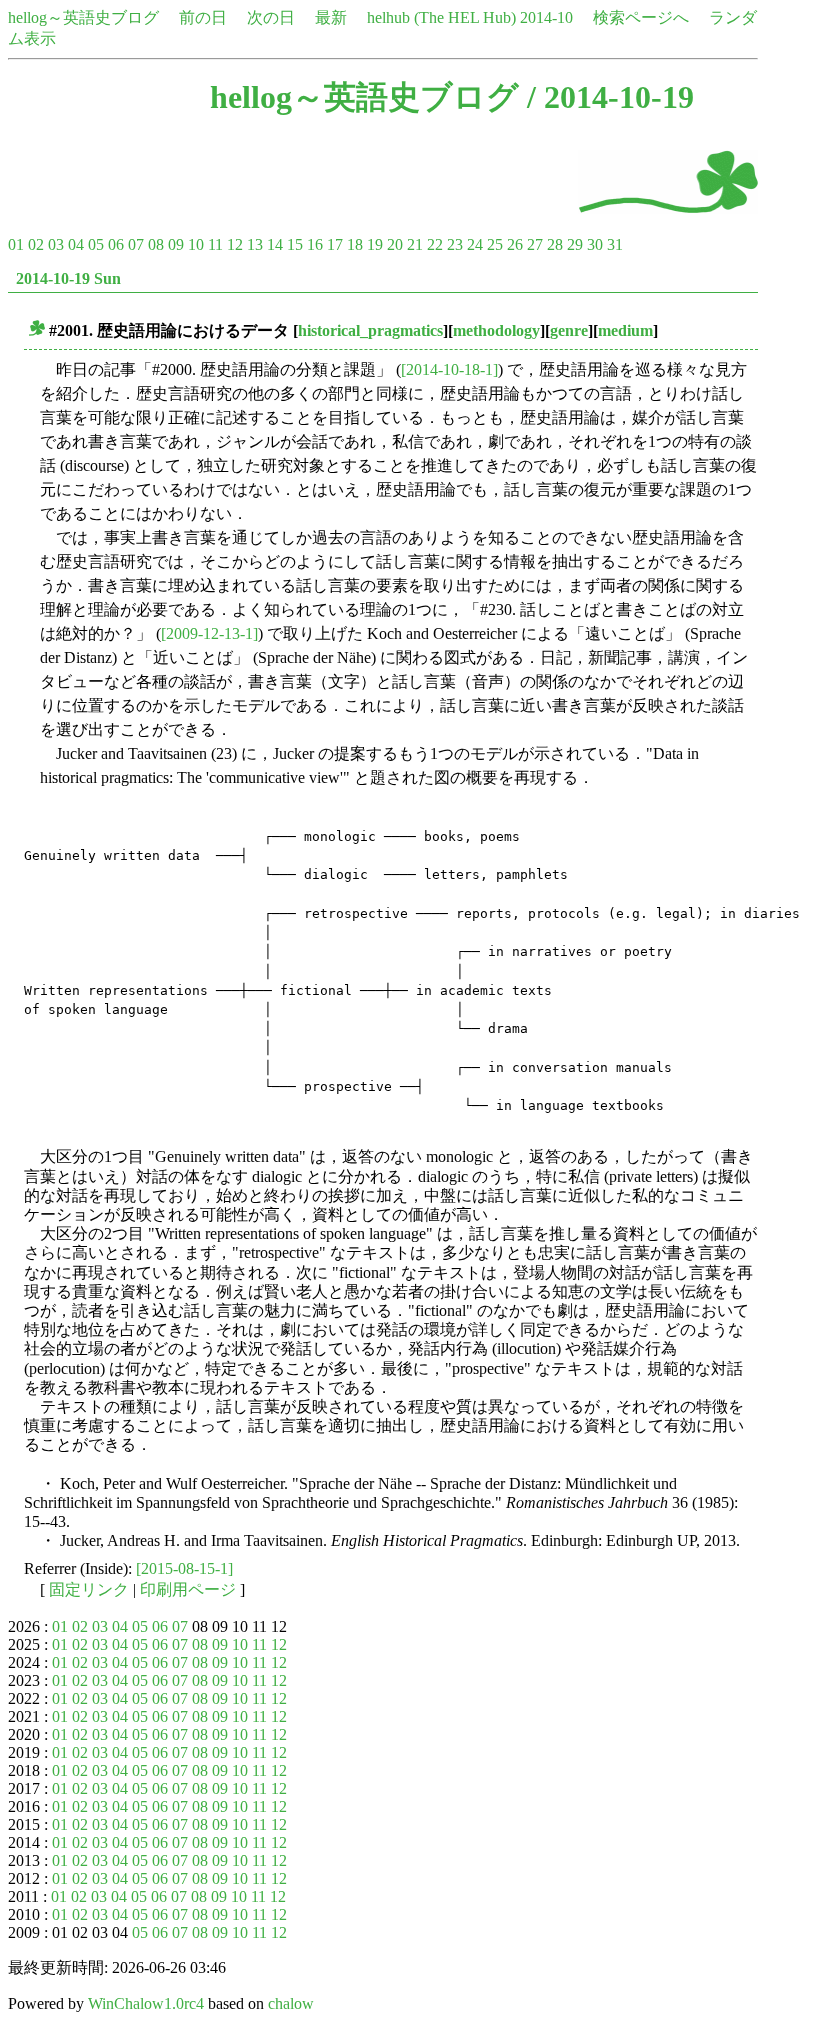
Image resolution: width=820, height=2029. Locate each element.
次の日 (271, 17)
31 (615, 244)
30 (595, 244)
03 (56, 244)
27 (535, 244)
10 (196, 244)
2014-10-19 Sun (68, 278)
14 (275, 244)
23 (455, 244)
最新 (331, 17)
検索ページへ (641, 17)
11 (215, 244)
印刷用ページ (188, 1589)
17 (335, 244)
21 (415, 244)
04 (76, 244)
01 (16, 244)
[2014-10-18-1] (449, 369)
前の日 (203, 17)
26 (515, 244)
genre (569, 330)
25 (495, 244)
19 (375, 244)
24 (475, 244)
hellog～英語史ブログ (83, 17)
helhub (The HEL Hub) (441, 17)
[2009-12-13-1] (209, 633)
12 (235, 244)
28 (555, 244)
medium (625, 330)
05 (96, 244)
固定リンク (89, 1589)
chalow (291, 2003)
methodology (496, 330)
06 (116, 244)
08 (156, 244)
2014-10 (546, 17)
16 (315, 244)
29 (575, 244)
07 (136, 244)
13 (255, 244)
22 (435, 244)
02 (36, 244)
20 (395, 244)
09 (176, 244)
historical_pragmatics (370, 330)
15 (295, 244)
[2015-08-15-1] (184, 1568)
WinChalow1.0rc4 (146, 2003)
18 (355, 244)
